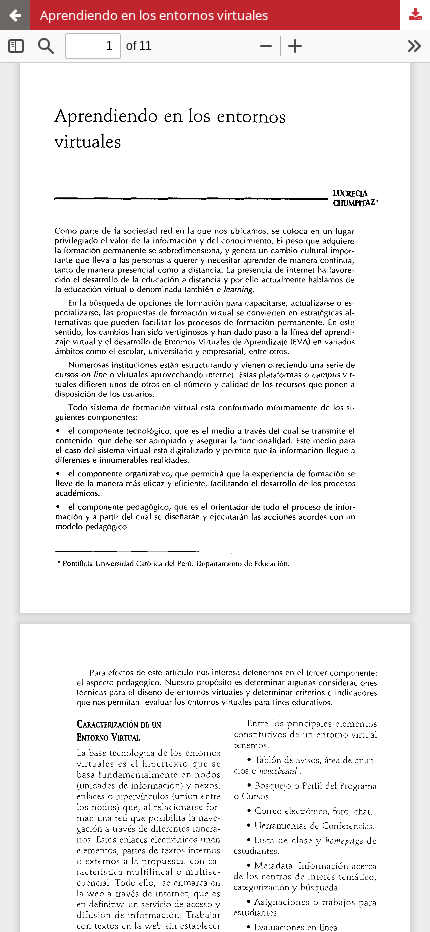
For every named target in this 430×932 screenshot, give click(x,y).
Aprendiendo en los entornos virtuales (154, 15)
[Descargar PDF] (415, 15)
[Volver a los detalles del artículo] (15, 15)
